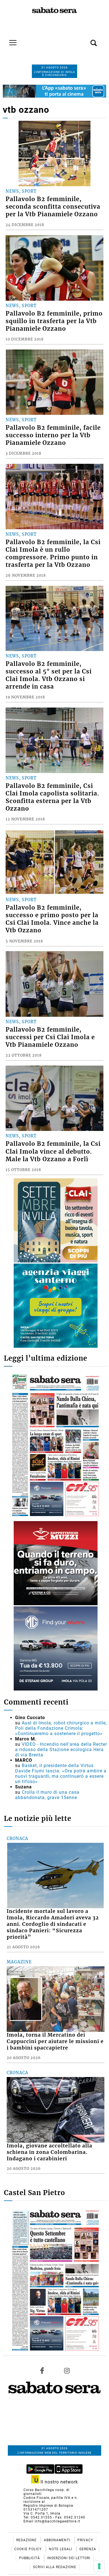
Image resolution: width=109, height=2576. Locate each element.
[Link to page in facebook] (42, 2370)
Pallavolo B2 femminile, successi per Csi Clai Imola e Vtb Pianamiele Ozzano (50, 1037)
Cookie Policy (29, 2549)
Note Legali (61, 2549)
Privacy (85, 2540)
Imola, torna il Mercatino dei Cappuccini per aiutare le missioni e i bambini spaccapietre (55, 2041)
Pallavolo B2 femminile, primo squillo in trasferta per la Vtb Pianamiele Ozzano (54, 321)
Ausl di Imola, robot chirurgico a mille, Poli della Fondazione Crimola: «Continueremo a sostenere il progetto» (61, 1728)
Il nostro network (59, 2482)
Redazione (27, 2540)
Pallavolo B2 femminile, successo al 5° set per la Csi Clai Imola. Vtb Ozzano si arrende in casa (49, 675)
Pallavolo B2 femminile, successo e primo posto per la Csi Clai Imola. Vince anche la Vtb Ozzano (52, 919)
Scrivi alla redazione (55, 2567)
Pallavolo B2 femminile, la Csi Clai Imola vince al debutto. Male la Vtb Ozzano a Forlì (53, 1151)
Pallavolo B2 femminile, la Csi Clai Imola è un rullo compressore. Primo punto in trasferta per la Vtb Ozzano (53, 554)
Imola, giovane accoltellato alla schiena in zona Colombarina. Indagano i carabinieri (49, 2152)
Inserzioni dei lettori (69, 2558)
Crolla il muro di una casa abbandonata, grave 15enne (47, 1795)
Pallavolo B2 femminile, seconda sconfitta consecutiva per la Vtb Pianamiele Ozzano (53, 207)
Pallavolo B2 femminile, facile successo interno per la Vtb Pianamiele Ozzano (53, 435)
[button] (85, 40)
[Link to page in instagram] (67, 2370)
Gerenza (88, 2549)
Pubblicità (30, 2558)
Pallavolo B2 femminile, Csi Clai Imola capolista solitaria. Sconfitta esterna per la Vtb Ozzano (52, 797)
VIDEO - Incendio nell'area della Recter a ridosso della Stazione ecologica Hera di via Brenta (61, 1750)
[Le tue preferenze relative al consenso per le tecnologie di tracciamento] (99, 2566)
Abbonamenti (58, 2540)
